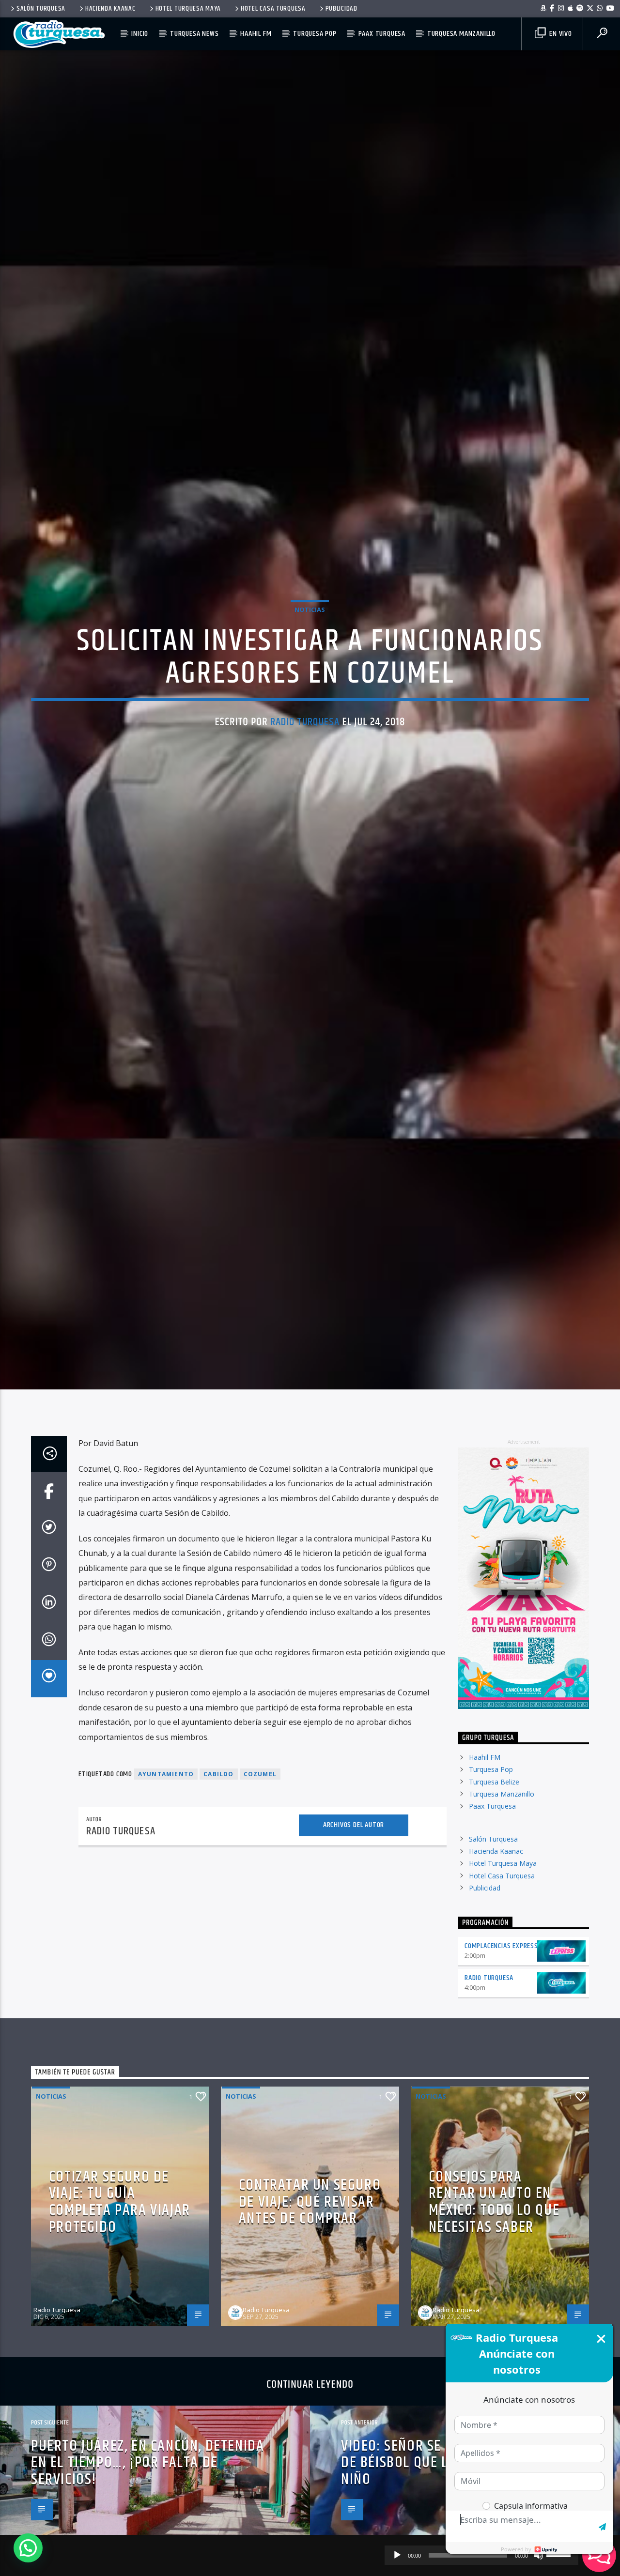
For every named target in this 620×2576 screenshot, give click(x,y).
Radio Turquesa (305, 773)
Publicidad (341, 9)
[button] (28, 2548)
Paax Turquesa (382, 34)
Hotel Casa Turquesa (273, 9)
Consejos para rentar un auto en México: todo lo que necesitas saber (494, 2313)
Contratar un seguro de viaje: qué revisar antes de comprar (310, 2313)
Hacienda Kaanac (110, 9)
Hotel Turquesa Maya (188, 9)
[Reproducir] (397, 2555)
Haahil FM (256, 34)
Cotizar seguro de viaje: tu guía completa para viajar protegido (120, 2313)
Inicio (140, 34)
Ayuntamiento (166, 1885)
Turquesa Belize (494, 1893)
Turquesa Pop (315, 34)
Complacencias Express (501, 2057)
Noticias (310, 661)
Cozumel (260, 1885)
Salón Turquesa (41, 9)
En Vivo (559, 34)
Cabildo (218, 1885)
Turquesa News (194, 34)
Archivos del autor (354, 1936)
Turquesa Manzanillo (461, 34)
